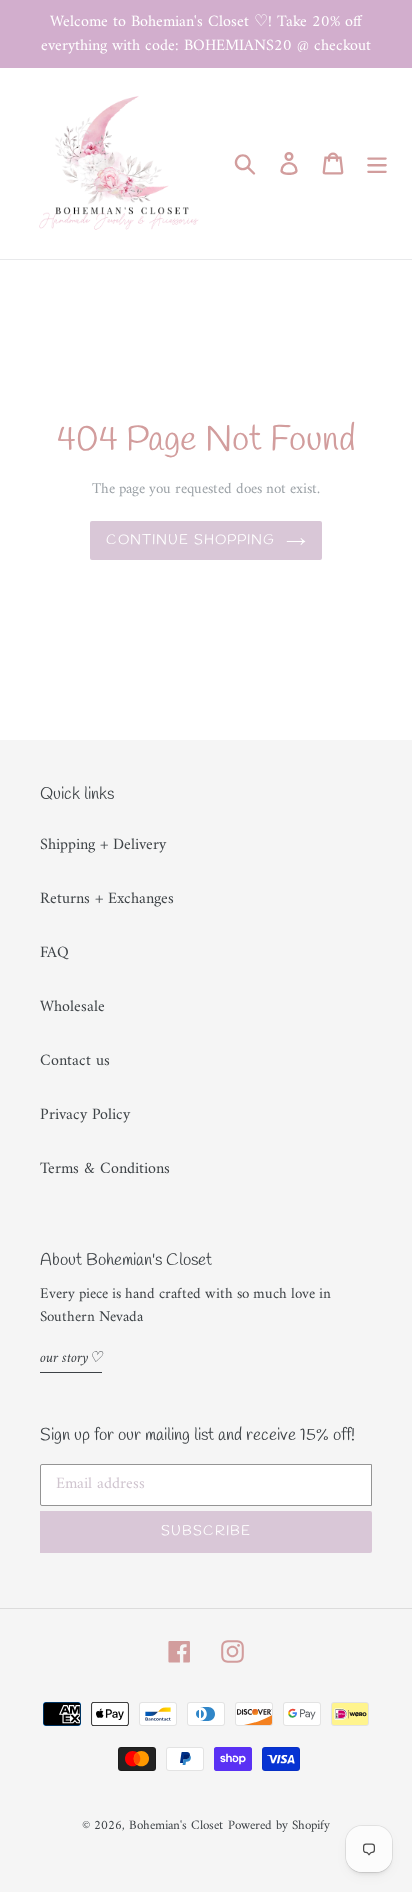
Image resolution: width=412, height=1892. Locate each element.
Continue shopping (190, 540)
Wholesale (72, 1007)
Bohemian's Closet (176, 1825)
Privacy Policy (85, 1115)
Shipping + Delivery (103, 845)
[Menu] (377, 163)
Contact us (75, 1061)
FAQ (54, 953)
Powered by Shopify (279, 1825)
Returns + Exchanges (107, 899)
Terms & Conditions (105, 1169)
